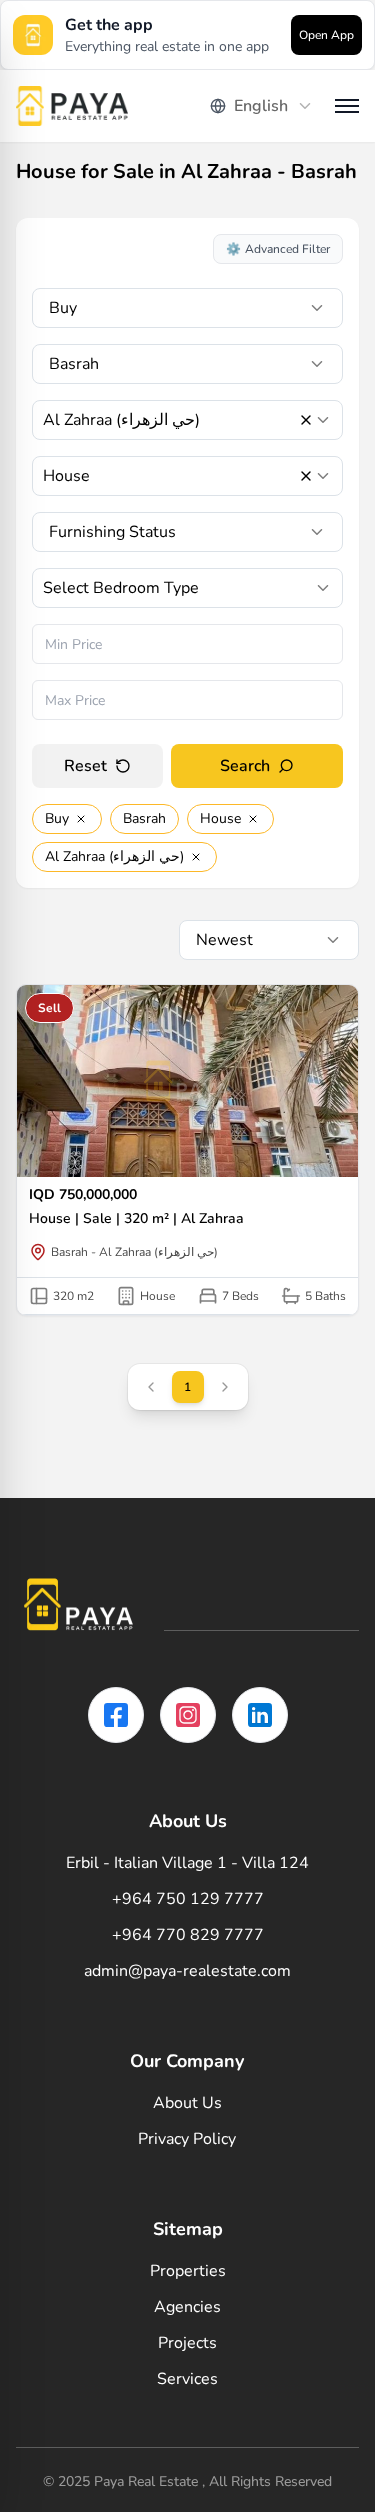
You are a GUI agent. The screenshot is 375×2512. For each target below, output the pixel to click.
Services (187, 2379)
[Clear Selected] (306, 420)
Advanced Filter (278, 249)
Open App (326, 35)
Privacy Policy (187, 2139)
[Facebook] (116, 1715)
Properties (188, 2271)
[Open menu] (347, 106)
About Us (187, 2103)
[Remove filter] (81, 819)
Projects (187, 2343)
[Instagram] (188, 1715)
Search (245, 766)
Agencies (187, 2307)
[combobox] (262, 106)
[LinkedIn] (260, 1715)
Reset (85, 766)
